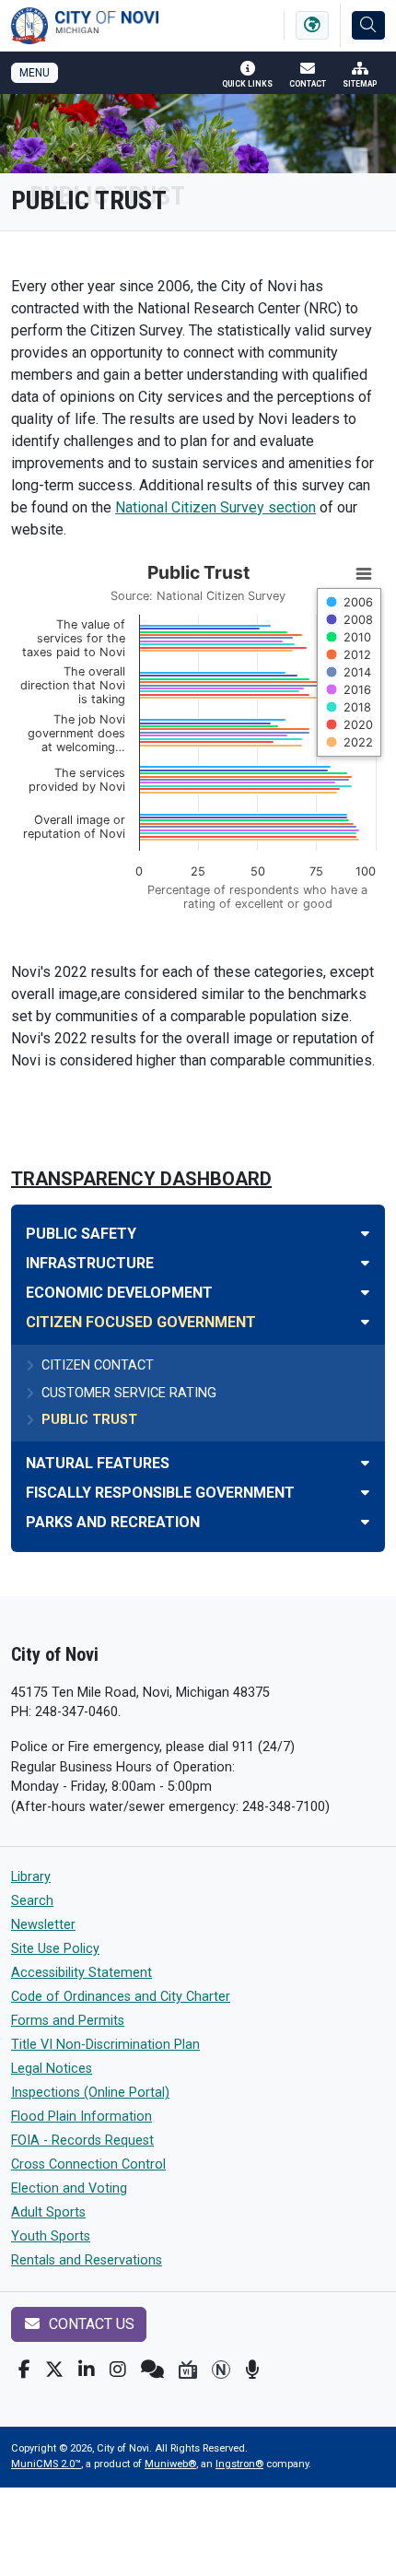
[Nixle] (152, 2370)
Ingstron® (239, 2464)
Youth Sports (51, 2236)
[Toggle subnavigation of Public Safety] (365, 1234)
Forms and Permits (68, 2021)
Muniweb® (170, 2464)
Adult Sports (48, 2212)
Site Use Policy (55, 1949)
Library (31, 1877)
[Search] (368, 25)
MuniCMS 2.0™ (46, 2464)
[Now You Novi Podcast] (252, 2370)
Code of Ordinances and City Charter (121, 1997)
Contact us (90, 2324)
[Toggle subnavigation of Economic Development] (365, 1293)
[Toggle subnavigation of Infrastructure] (365, 1263)
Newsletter (43, 1925)
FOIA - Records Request (82, 2141)
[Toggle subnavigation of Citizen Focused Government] (365, 1322)
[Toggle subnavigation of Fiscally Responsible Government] (365, 1493)
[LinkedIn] (87, 2370)
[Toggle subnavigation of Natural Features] (365, 1463)
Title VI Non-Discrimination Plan (105, 2045)
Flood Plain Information (82, 2117)
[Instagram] (118, 2370)
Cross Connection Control (88, 2164)
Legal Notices (52, 2069)
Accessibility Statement (82, 1973)
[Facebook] (24, 2370)
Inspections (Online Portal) (90, 2093)
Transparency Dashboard (141, 1179)
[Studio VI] (188, 2370)
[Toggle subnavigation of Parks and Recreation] (365, 1522)
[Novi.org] (221, 2370)
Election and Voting (69, 2188)
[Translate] (312, 25)
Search (32, 1901)
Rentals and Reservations (87, 2260)
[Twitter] (54, 2370)
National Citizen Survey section (215, 507)
